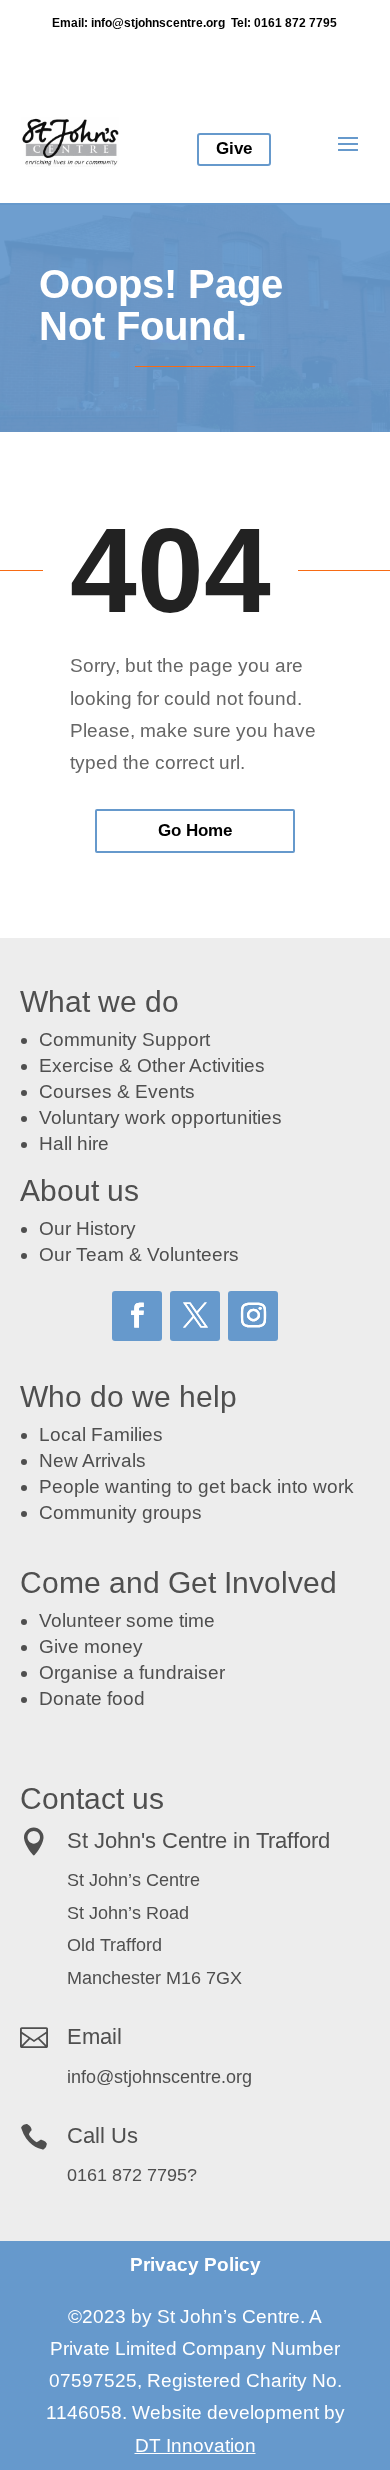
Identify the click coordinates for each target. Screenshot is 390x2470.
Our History (87, 1228)
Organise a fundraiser (132, 1672)
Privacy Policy (195, 2264)
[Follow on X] (195, 1316)
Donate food (92, 1698)
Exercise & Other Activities (152, 1065)
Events (165, 1091)
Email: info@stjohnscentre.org (138, 23)
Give (234, 148)
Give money (91, 1646)
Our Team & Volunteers (139, 1254)
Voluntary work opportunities (160, 1117)
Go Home (195, 830)
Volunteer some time (127, 1620)
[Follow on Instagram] (253, 1316)
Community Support (124, 1039)
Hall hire (74, 1143)
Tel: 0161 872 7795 (284, 23)
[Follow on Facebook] (137, 1316)
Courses (75, 1091)
